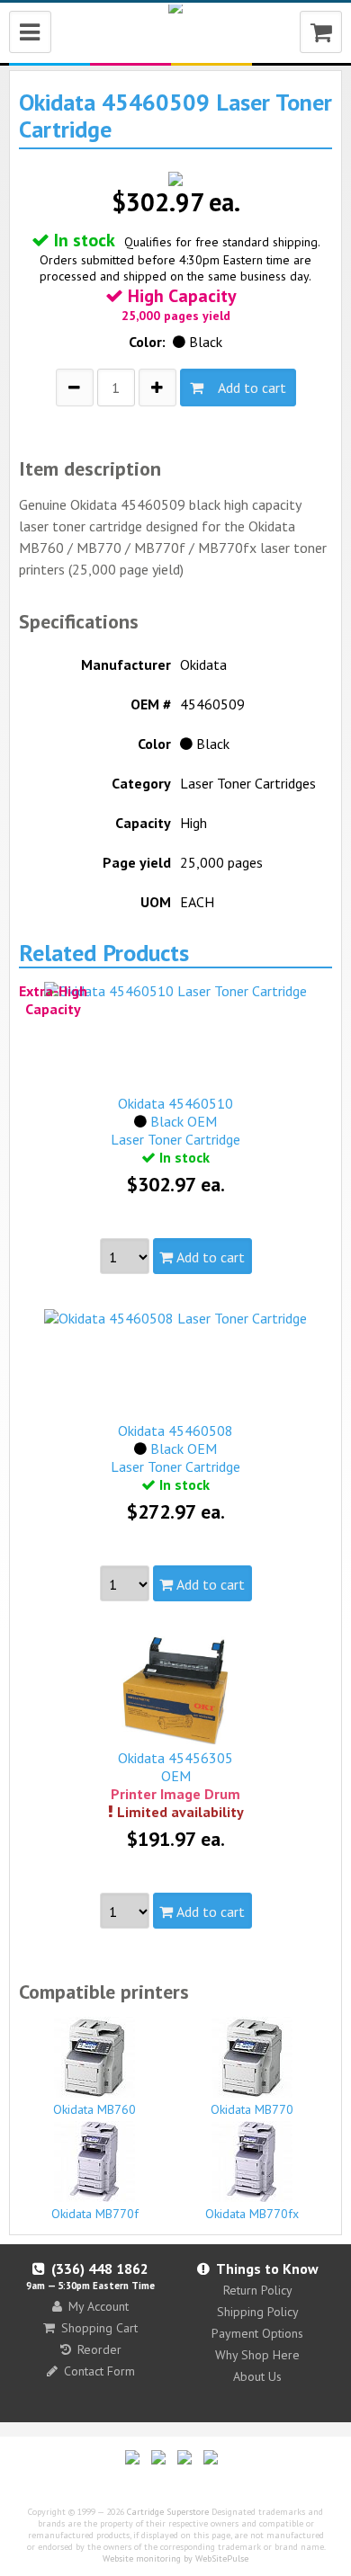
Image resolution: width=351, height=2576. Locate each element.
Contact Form (99, 2371)
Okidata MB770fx (252, 2214)
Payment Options (257, 2333)
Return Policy (258, 2290)
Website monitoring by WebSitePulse (175, 2558)
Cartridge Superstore (168, 2512)
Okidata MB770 (252, 2109)
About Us (257, 2376)
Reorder (99, 2349)
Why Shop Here (257, 2355)
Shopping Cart (99, 2328)
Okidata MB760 (94, 2109)
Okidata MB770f (95, 2214)
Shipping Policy (258, 2312)
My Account (99, 2306)
